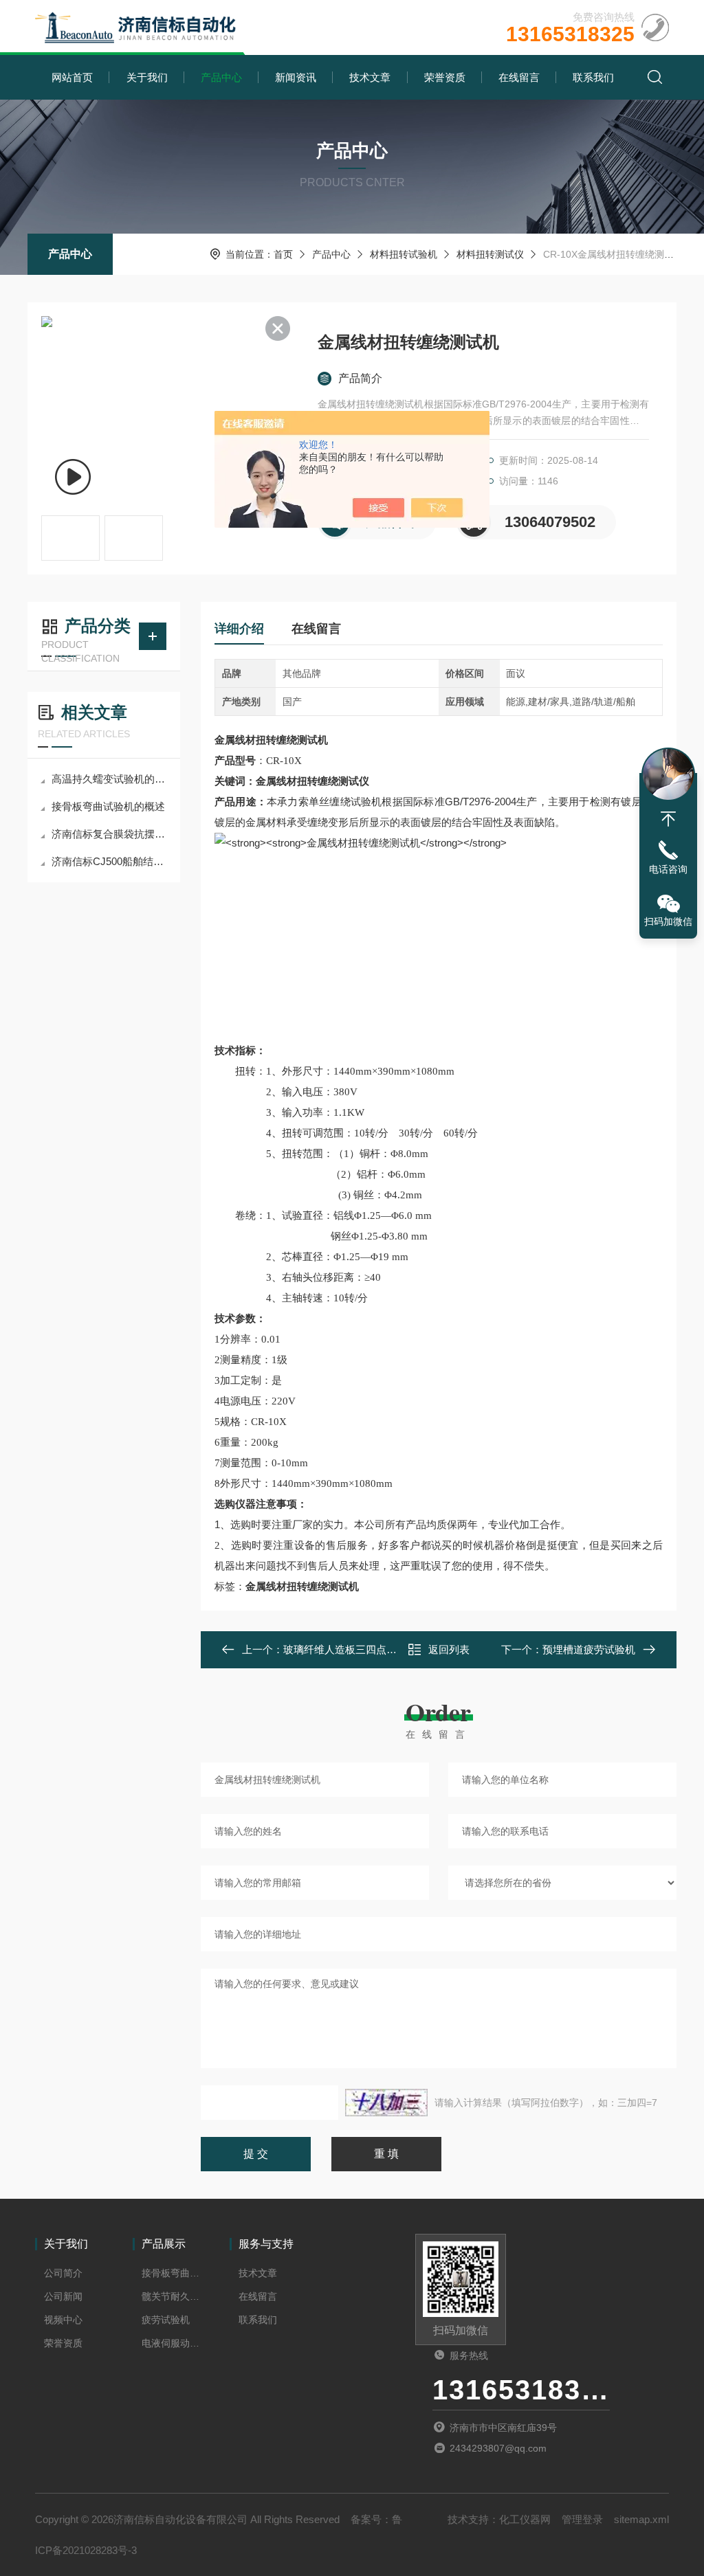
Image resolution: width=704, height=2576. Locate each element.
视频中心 (63, 2320)
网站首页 (72, 77)
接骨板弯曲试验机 (171, 2273)
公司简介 (63, 2273)
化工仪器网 (525, 2519)
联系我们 (593, 77)
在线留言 (519, 77)
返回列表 (449, 1649)
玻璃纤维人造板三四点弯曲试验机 (361, 1649)
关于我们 (147, 77)
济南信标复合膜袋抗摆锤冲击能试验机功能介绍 (111, 834)
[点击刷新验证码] (386, 2103)
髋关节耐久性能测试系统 (171, 2296)
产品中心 (221, 77)
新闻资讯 (296, 77)
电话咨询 (668, 869)
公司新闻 (63, 2296)
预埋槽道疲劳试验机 (589, 1649)
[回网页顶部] (668, 819)
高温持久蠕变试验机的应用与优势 (111, 779)
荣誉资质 (445, 77)
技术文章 (370, 77)
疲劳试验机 (166, 2320)
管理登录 (582, 2519)
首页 (283, 254)
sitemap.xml (641, 2519)
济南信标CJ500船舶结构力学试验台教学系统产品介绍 (111, 861)
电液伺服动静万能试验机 (171, 2343)
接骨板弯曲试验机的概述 (108, 806)
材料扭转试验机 (404, 254)
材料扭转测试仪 (490, 254)
